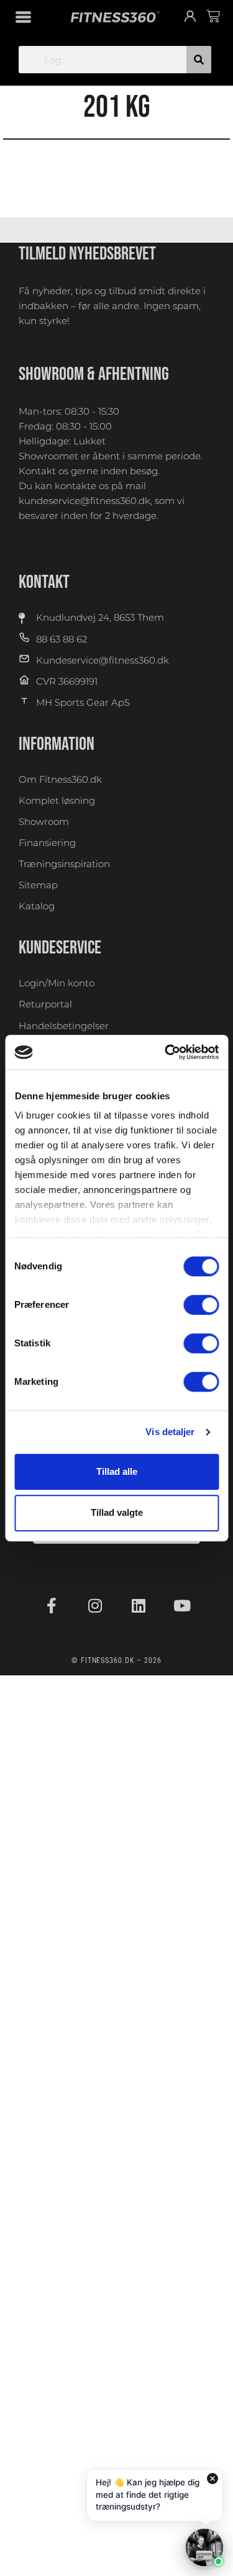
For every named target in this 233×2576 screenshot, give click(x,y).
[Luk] (212, 2479)
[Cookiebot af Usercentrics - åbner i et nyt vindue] (166, 1052)
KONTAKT (44, 582)
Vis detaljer (170, 1432)
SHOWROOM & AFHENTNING (94, 374)
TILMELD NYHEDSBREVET (87, 254)
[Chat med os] (204, 2547)
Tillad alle (117, 1471)
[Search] (199, 60)
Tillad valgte (117, 1512)
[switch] (201, 1305)
